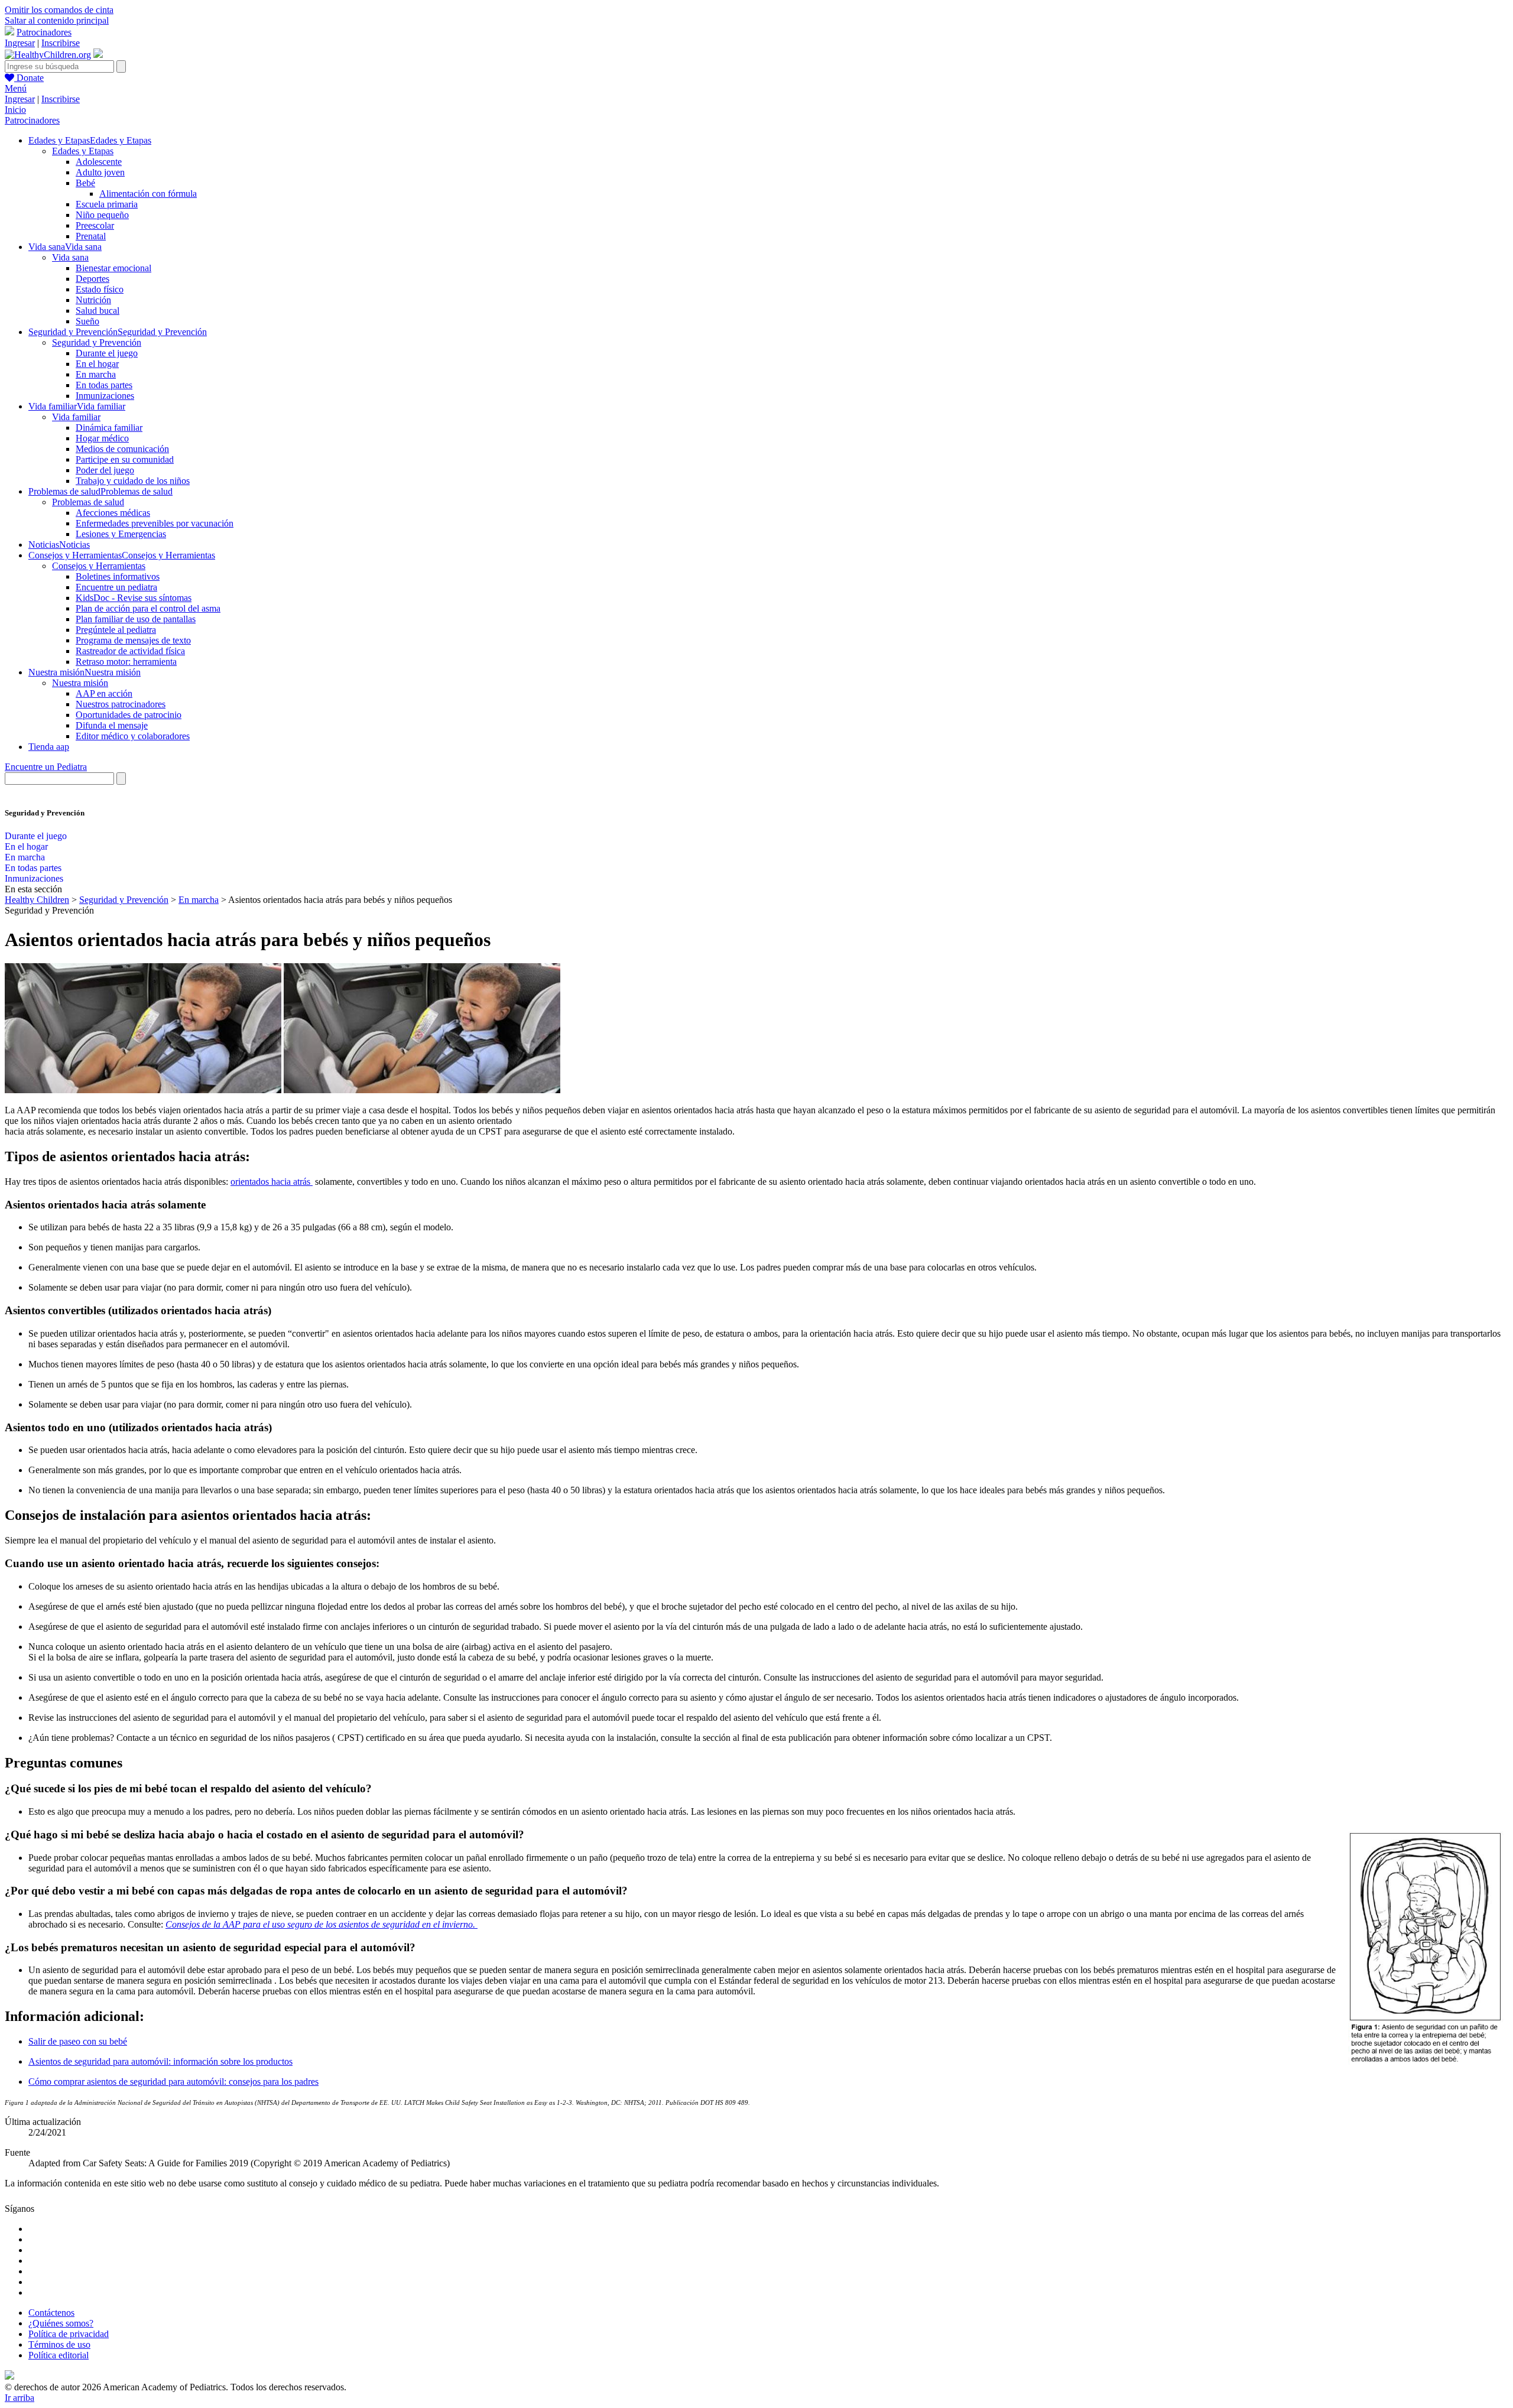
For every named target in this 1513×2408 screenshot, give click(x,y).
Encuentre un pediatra (116, 587)
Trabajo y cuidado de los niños (133, 481)
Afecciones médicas (113, 513)
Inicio (15, 110)
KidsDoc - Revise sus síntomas (134, 598)
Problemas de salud (88, 502)
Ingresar (20, 43)
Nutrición (93, 300)
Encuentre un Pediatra (46, 767)
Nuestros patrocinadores (121, 704)
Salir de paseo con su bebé (78, 2041)
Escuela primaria (107, 204)
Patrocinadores (44, 32)
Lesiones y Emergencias (121, 534)
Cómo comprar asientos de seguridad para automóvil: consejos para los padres (173, 2082)
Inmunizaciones (105, 396)
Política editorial (59, 2355)
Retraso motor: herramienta (126, 662)
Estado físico (100, 289)
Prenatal (91, 236)
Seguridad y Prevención (97, 342)
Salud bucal (98, 311)
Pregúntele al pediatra (116, 630)
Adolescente (99, 162)
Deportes (92, 279)
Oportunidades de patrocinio (129, 715)
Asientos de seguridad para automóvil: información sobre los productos (160, 2061)
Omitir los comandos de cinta (59, 10)
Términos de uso (59, 2344)
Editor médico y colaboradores (133, 736)
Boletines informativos (118, 576)
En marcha (96, 374)
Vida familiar (76, 417)
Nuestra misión (80, 683)
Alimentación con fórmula (148, 194)
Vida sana (70, 257)
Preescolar (95, 225)
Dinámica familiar (109, 428)
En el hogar (97, 364)
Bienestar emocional (113, 268)
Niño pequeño (102, 215)
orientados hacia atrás (272, 1182)
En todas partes (104, 385)
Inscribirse (61, 43)
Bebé (85, 183)
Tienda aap (49, 747)
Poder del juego (105, 470)
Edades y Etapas (83, 151)
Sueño (87, 321)
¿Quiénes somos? (61, 2323)
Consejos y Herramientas (99, 566)
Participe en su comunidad (125, 459)
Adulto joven (100, 172)
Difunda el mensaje (112, 725)
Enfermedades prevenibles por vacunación (155, 523)
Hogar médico (102, 438)
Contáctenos (51, 2313)
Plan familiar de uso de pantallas (136, 619)
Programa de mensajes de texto (133, 640)
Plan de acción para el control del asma (148, 608)
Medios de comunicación (122, 449)
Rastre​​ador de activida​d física (130, 651)
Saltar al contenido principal (57, 20)
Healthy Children (37, 900)
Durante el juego (107, 353)
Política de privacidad (69, 2334)
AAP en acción (104, 693)
